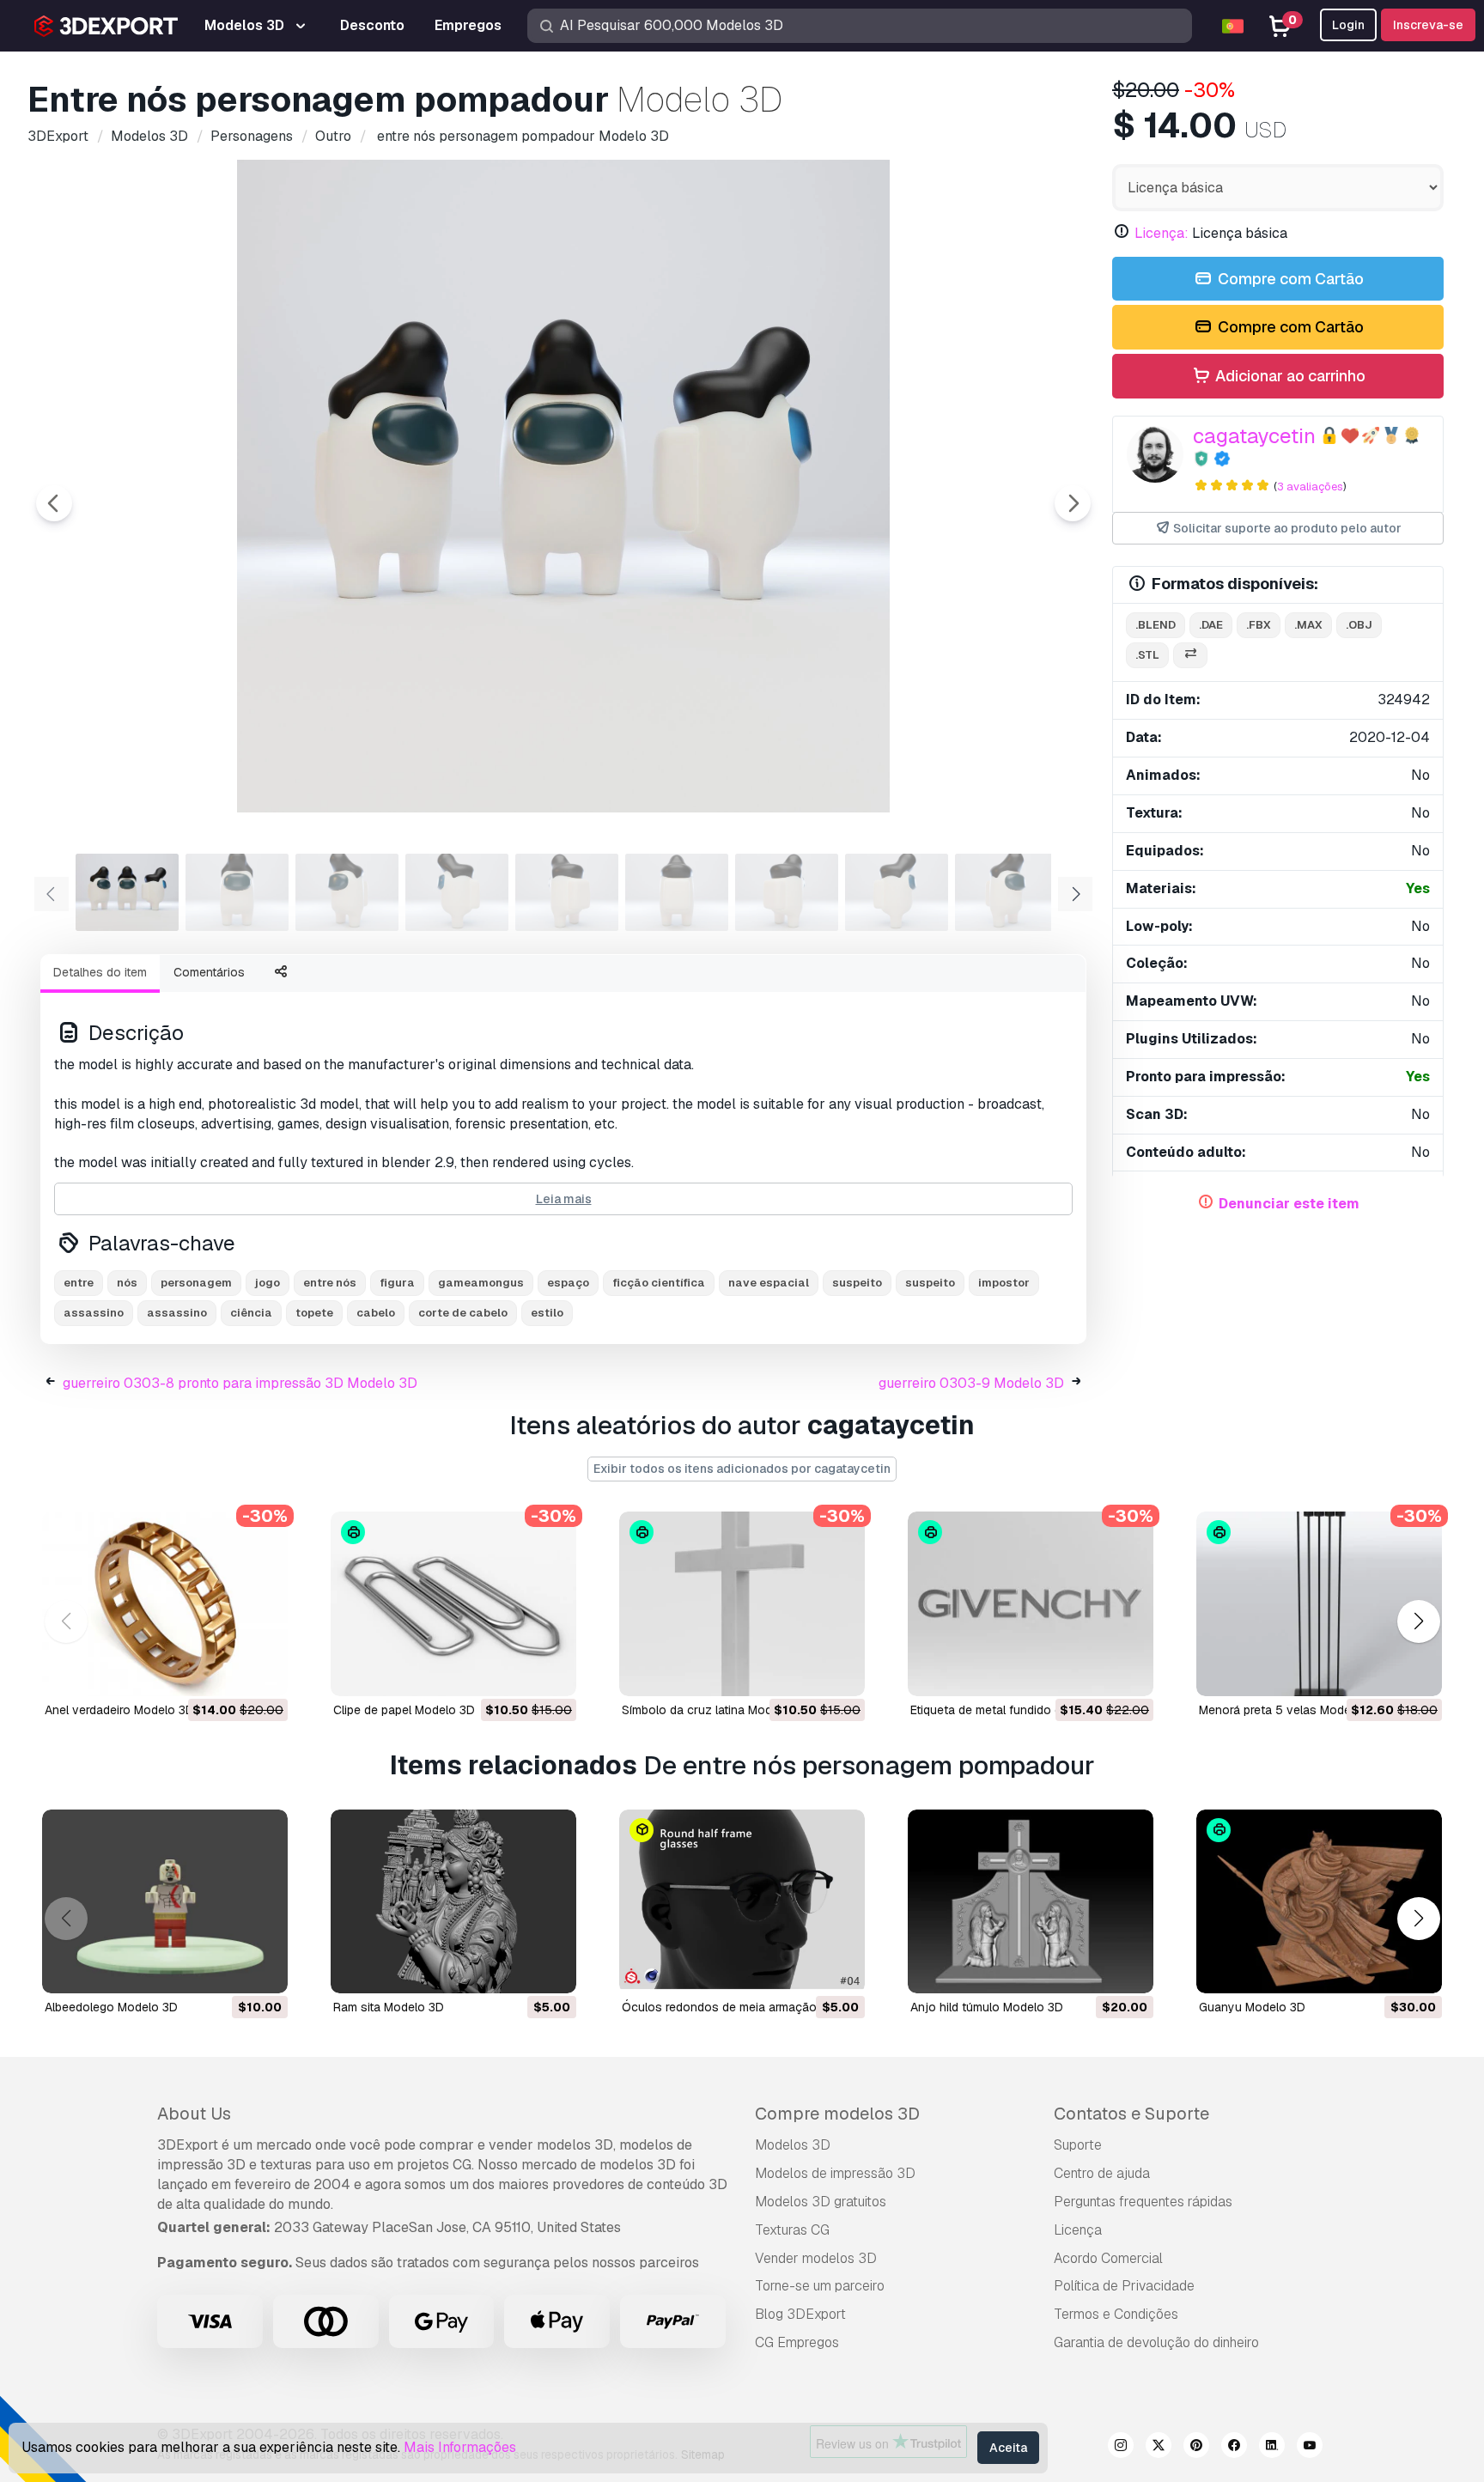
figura (397, 1283)
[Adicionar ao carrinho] (228, 1672)
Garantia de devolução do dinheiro (1156, 2342)
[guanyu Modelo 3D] (1319, 1902)
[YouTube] (1310, 2448)
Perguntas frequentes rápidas (1143, 2202)
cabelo (376, 1313)
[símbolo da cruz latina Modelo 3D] (742, 1604)
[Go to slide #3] (347, 892)
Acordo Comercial (1108, 2258)
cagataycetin (1254, 436)
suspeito (857, 1283)
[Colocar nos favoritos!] (263, 1672)
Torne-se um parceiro (820, 2286)
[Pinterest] (1196, 2448)
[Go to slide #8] (897, 892)
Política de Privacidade (1124, 2286)
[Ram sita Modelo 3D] (453, 1902)
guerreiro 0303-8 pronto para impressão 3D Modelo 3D (240, 1383)
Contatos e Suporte (1131, 2114)
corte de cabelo (463, 1313)
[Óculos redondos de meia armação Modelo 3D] (742, 1902)
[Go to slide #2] (237, 892)
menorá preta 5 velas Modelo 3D (1289, 1710)
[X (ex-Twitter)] (1159, 2448)
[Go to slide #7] (787, 892)
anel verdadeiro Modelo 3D (119, 1710)
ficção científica (659, 1283)
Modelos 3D (793, 2145)
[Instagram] (1121, 2448)
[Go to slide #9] (1007, 892)
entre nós (330, 1283)
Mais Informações (460, 2447)
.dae (1211, 625)
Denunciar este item (1289, 1204)
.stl (1147, 655)
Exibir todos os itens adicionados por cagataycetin (742, 1469)
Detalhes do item (100, 972)
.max (1308, 625)
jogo (268, 1283)
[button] (1418, 1621)
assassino (94, 1313)
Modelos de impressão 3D (835, 2173)
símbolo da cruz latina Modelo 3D (715, 1710)
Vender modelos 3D (816, 2258)
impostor (1004, 1283)
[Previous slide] (54, 503)
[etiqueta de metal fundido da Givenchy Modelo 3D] (1031, 1604)
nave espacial (769, 1283)
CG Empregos (797, 2342)
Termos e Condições (1116, 2314)
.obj (1359, 625)
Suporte (1078, 2145)
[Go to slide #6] (677, 892)
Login (1348, 25)
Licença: (1162, 233)
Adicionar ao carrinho (1289, 376)
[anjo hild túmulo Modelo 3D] (1031, 1902)
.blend (1156, 625)
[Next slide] (1073, 503)
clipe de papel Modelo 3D (404, 1710)
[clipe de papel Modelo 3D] (453, 1604)
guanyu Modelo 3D (1252, 2007)
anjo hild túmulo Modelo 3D (987, 2007)
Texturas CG (792, 2230)
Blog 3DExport (800, 2314)
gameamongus (481, 1283)
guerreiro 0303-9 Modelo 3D (971, 1383)
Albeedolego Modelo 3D (111, 2007)
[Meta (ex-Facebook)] (1234, 2448)
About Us (194, 2114)
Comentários (209, 972)
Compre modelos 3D (837, 2114)
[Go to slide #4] (457, 892)
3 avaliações (1310, 487)
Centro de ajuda (1102, 2173)
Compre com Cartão (1289, 279)
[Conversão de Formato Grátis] (1190, 656)
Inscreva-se (1428, 25)
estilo (547, 1313)
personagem (196, 1283)
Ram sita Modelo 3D (389, 2007)
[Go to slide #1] (127, 892)
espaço (568, 1283)
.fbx (1259, 625)
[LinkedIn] (1272, 2448)
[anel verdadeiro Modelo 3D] (165, 1604)
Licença (1078, 2230)
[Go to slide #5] (567, 892)
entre (79, 1283)
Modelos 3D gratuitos (821, 2202)
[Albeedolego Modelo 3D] (165, 1902)
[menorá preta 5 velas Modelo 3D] (1319, 1604)
